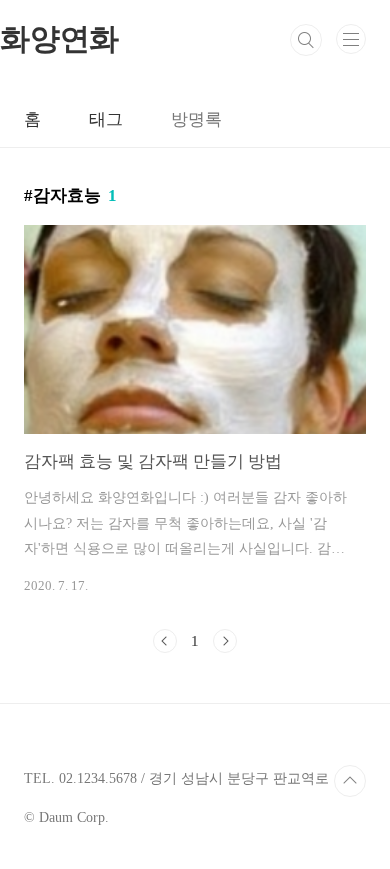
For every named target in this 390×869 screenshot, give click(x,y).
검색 (306, 40)
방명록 (196, 119)
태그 (106, 119)
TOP (350, 781)
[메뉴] (351, 39)
